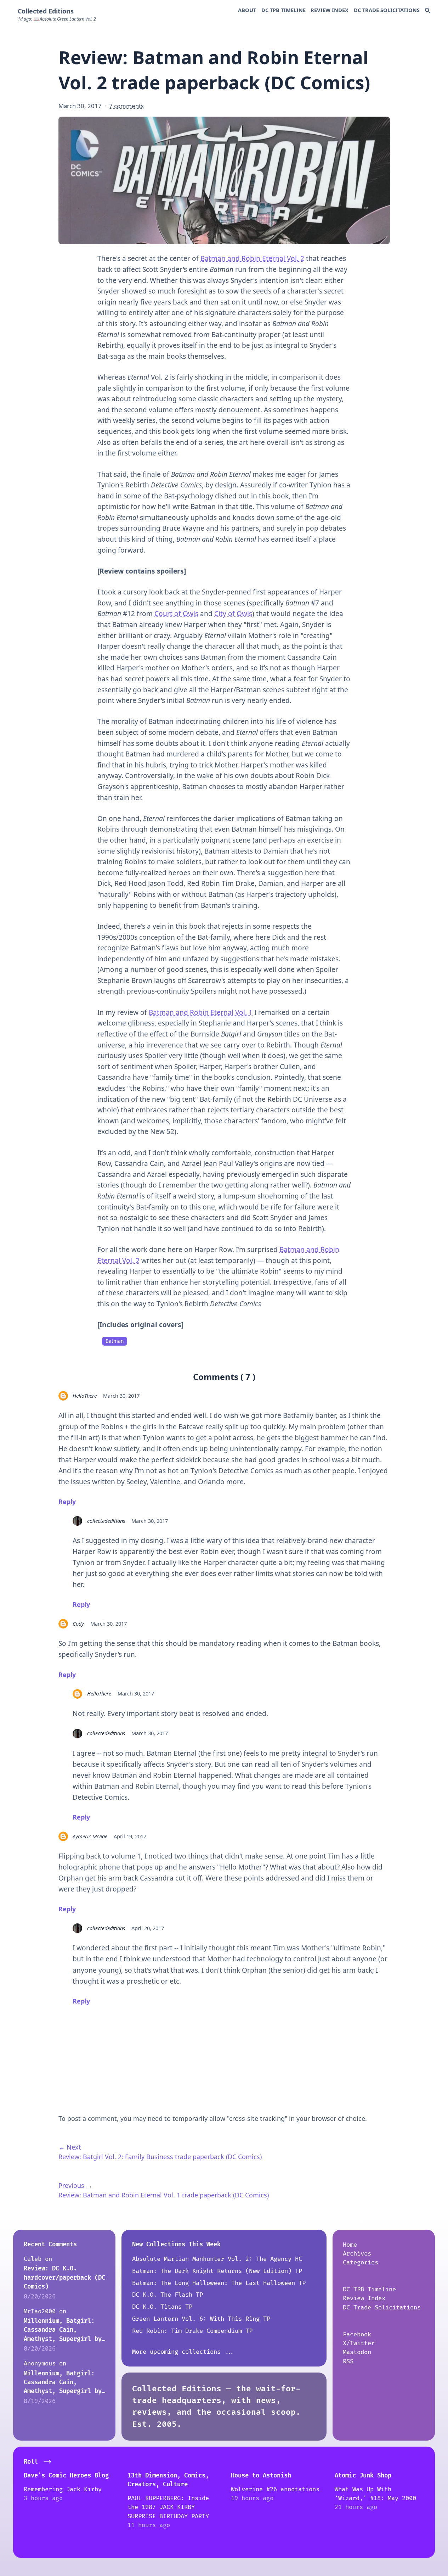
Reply (67, 1502)
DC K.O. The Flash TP (168, 2295)
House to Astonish (261, 2476)
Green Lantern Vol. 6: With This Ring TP (201, 2319)
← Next (70, 2147)
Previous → (75, 2185)
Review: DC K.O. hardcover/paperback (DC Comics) (64, 2278)
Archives (357, 2254)
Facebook (357, 2334)
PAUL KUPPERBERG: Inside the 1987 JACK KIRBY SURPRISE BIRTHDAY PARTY (168, 2507)
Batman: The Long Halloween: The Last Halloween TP (219, 2283)
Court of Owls (176, 614)
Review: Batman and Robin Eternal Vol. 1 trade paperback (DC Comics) (164, 2195)
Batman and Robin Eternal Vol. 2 (252, 258)
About (247, 10)
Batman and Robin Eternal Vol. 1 (201, 1012)
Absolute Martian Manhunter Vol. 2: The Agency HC (217, 2259)
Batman (115, 1341)
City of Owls (233, 614)
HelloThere (85, 1396)
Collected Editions (46, 11)
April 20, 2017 (148, 1928)
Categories (361, 2262)
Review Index (330, 10)
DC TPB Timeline (283, 10)
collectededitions (106, 1521)
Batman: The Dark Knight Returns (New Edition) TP (217, 2271)
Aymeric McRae (90, 1836)
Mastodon (357, 2352)
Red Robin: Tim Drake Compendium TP (192, 2331)
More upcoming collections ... (183, 2352)
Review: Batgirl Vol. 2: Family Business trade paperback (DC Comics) (160, 2157)
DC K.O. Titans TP (162, 2307)
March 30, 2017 (121, 1396)
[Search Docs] (428, 11)
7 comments (126, 106)
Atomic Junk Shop (363, 2476)
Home (350, 2245)
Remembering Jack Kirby (63, 2489)
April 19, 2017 (130, 1836)
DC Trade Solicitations (387, 10)
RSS (348, 2361)
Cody (78, 1624)
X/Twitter (359, 2343)
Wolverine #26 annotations (275, 2489)
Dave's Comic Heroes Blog (66, 2476)
